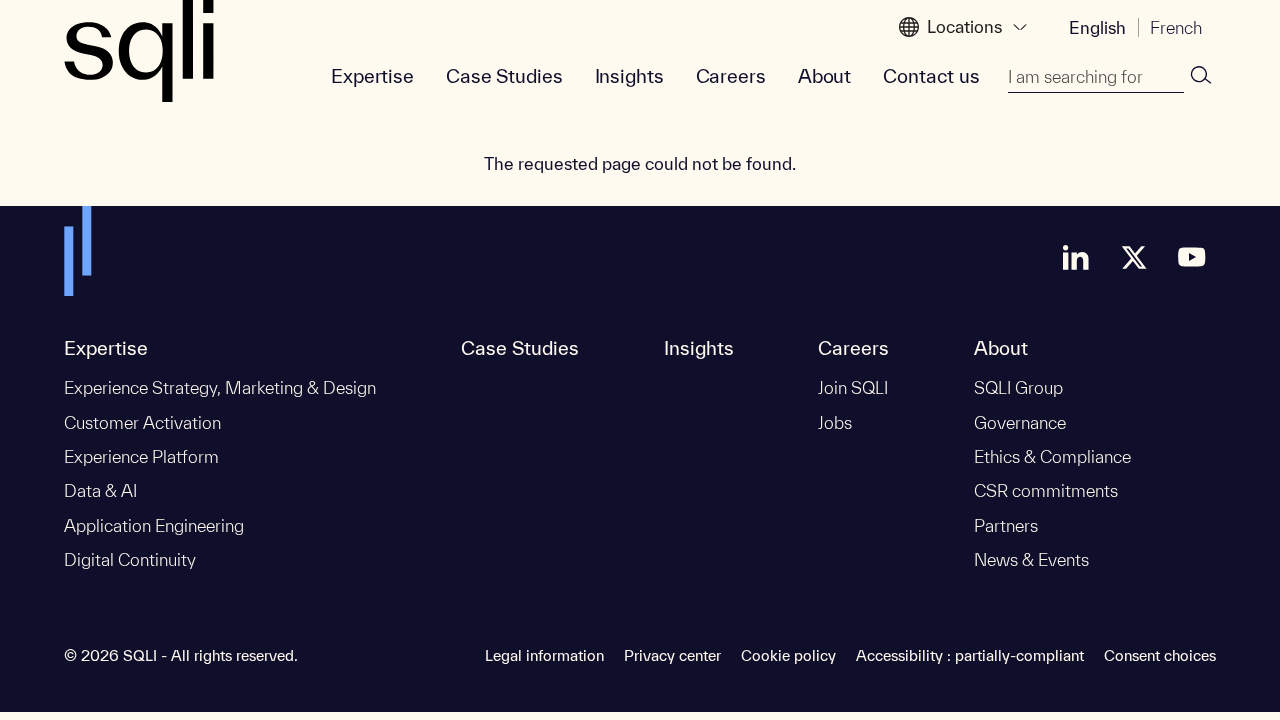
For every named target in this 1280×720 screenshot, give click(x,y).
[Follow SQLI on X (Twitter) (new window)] (1134, 257)
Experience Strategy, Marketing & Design (220, 387)
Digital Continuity (130, 559)
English (1097, 27)
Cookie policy (788, 655)
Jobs (835, 422)
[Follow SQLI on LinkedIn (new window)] (1076, 257)
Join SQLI (853, 387)
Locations (964, 26)
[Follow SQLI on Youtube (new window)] (1192, 257)
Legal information (544, 655)
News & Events (1031, 559)
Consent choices (1160, 655)
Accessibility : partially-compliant (970, 655)
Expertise (372, 76)
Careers (731, 76)
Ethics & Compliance (1052, 456)
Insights (629, 76)
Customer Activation (142, 422)
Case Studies (504, 76)
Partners (1006, 525)
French (1176, 27)
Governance (1020, 422)
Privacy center (672, 655)
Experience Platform (141, 456)
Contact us (931, 76)
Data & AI (100, 490)
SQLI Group (1018, 387)
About (824, 76)
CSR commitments (1046, 490)
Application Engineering (154, 525)
